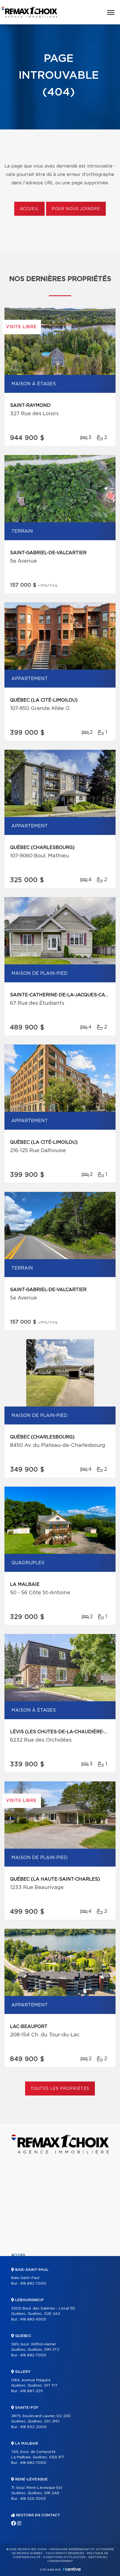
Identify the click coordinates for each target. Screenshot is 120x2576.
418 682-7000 (33, 2284)
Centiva (72, 2569)
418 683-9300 (33, 2319)
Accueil (29, 209)
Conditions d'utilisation (64, 2557)
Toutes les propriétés (60, 2089)
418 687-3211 (31, 2391)
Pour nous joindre (76, 209)
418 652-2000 (33, 2427)
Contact (20, 2331)
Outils (18, 2293)
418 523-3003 (33, 2499)
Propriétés (22, 2265)
